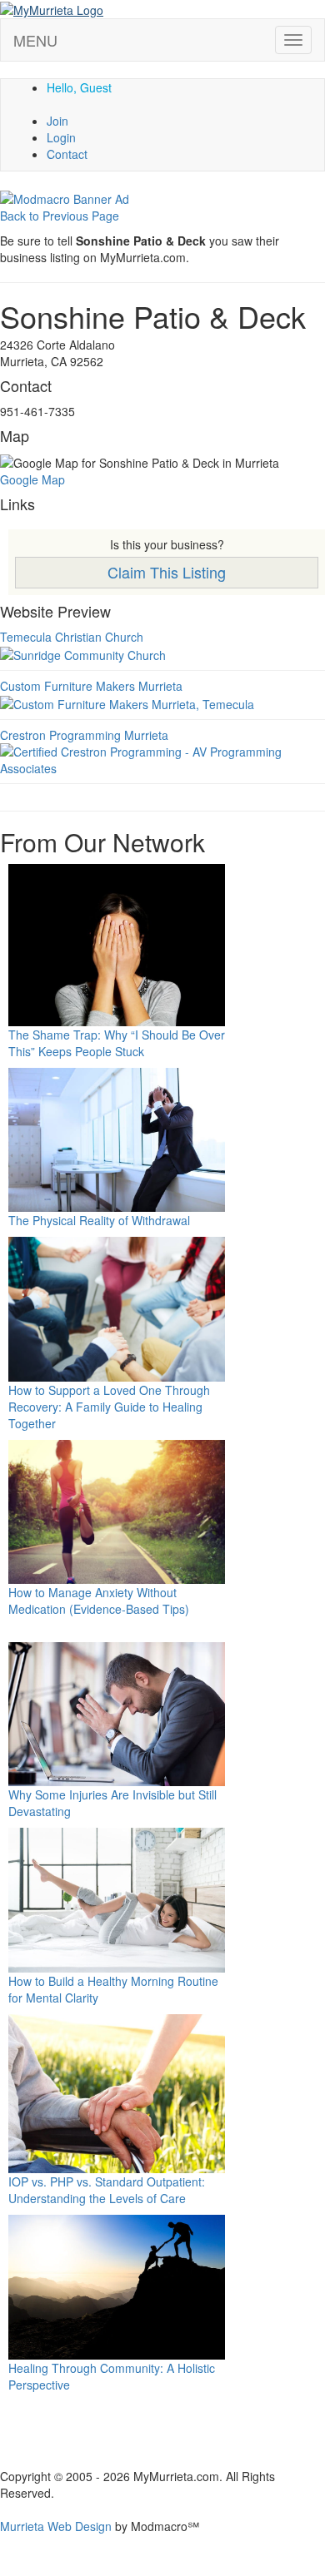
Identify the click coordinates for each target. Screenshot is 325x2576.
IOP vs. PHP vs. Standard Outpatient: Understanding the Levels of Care (107, 2190)
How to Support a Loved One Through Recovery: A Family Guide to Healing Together (109, 1407)
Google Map (32, 479)
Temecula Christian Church (72, 637)
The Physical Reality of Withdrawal (99, 1220)
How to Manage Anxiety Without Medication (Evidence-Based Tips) (99, 1601)
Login (61, 137)
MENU (35, 40)
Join (57, 121)
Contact (67, 154)
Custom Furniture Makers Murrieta (91, 686)
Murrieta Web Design (56, 2526)
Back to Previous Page (60, 216)
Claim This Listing (167, 572)
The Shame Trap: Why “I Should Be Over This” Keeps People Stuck (117, 1043)
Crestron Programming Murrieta (84, 735)
